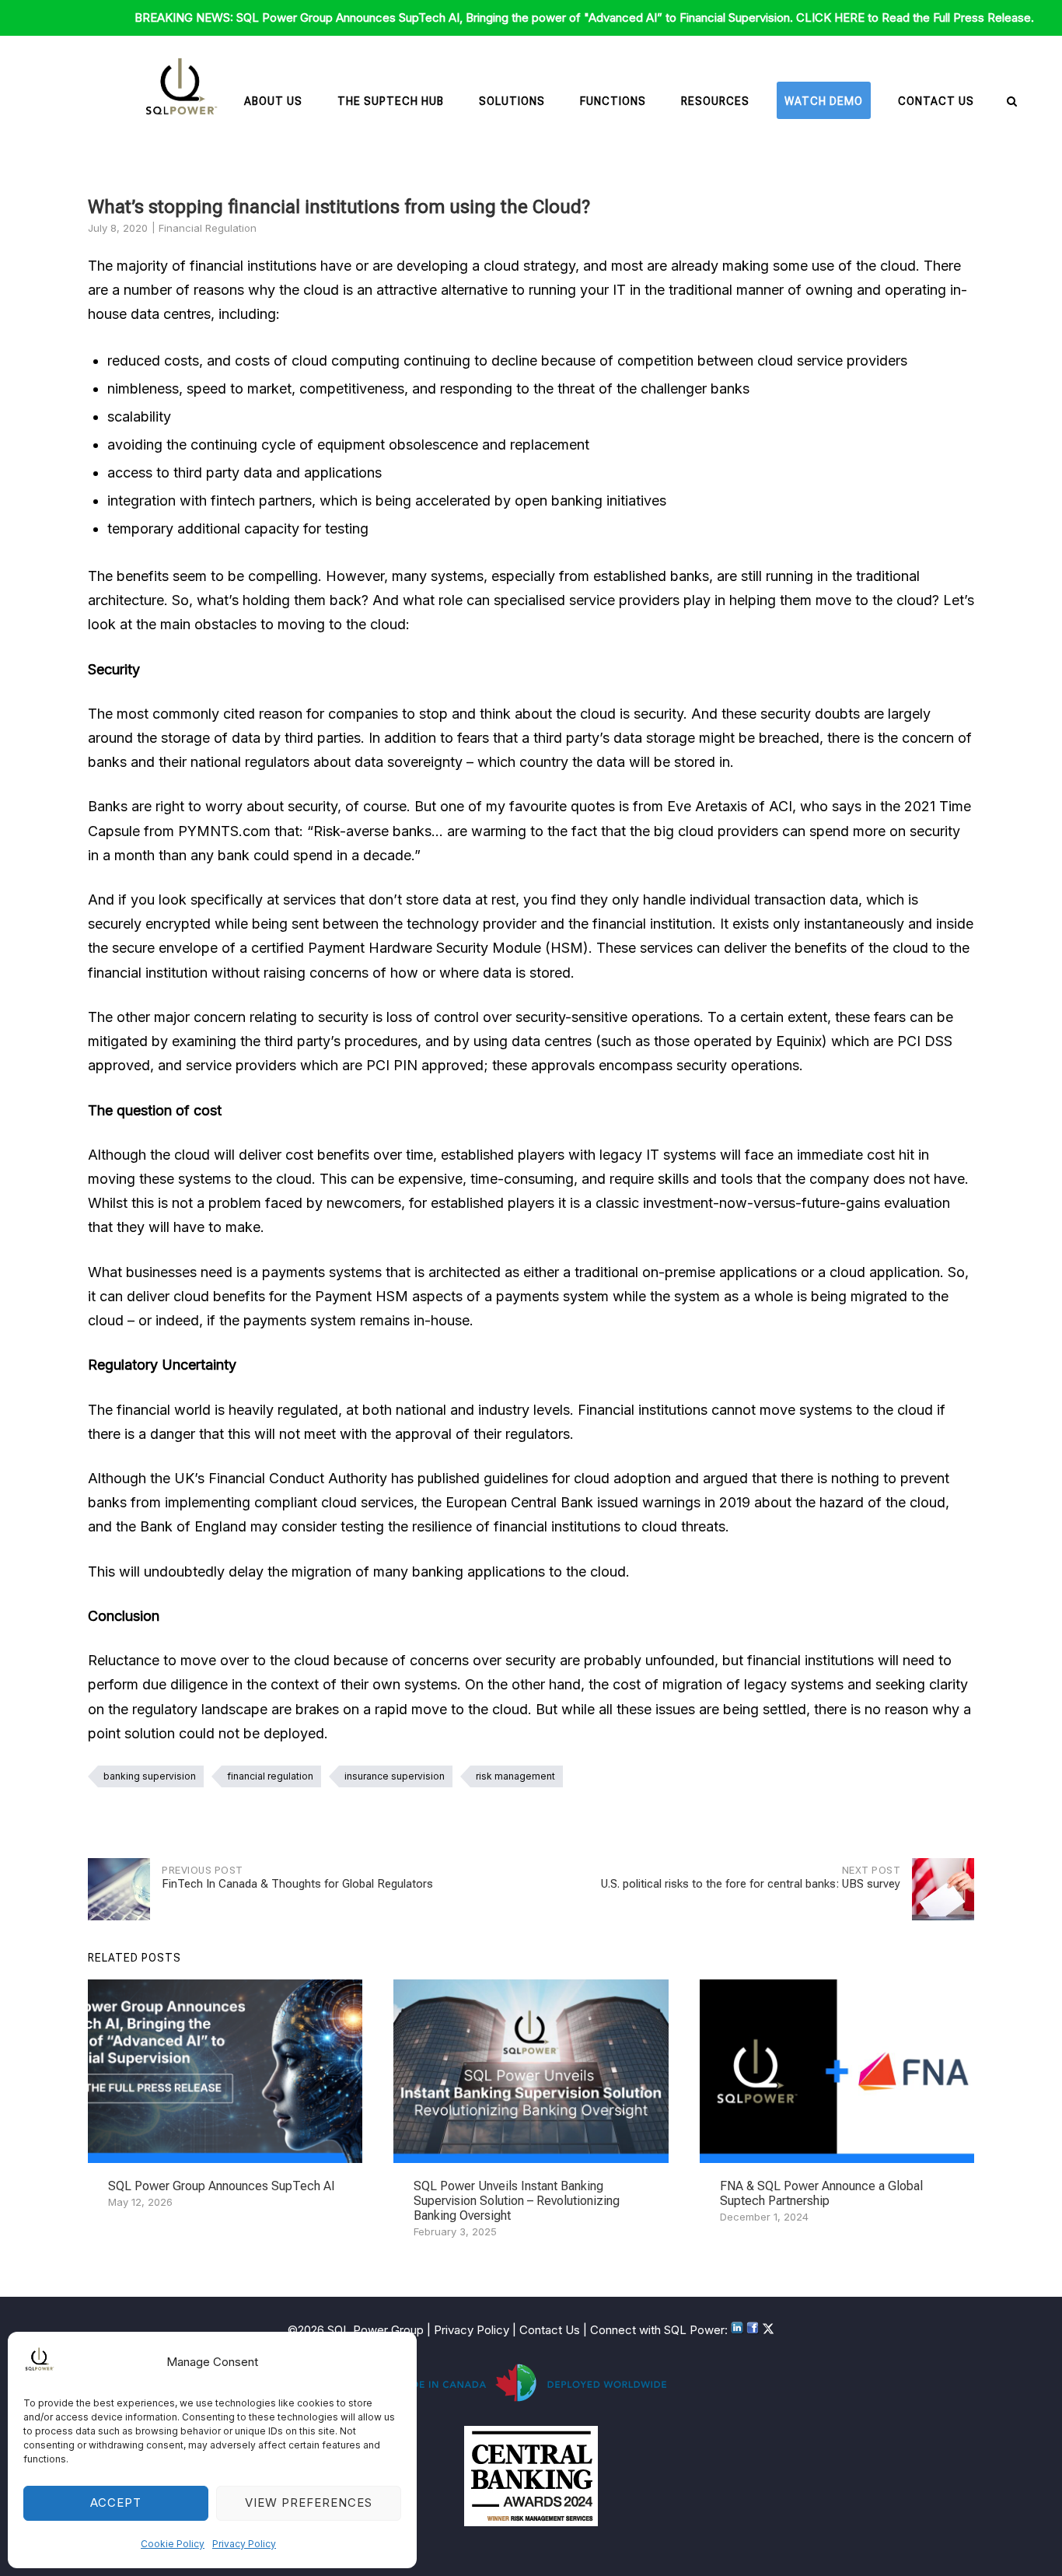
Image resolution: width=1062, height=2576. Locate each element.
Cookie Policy (173, 2544)
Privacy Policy (244, 2544)
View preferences (309, 2502)
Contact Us (936, 101)
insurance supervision (395, 1776)
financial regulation (270, 1776)
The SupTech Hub (391, 101)
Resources (715, 101)
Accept (116, 2502)
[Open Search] (1012, 102)
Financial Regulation (208, 228)
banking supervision (150, 1776)
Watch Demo (824, 101)
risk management (515, 1776)
